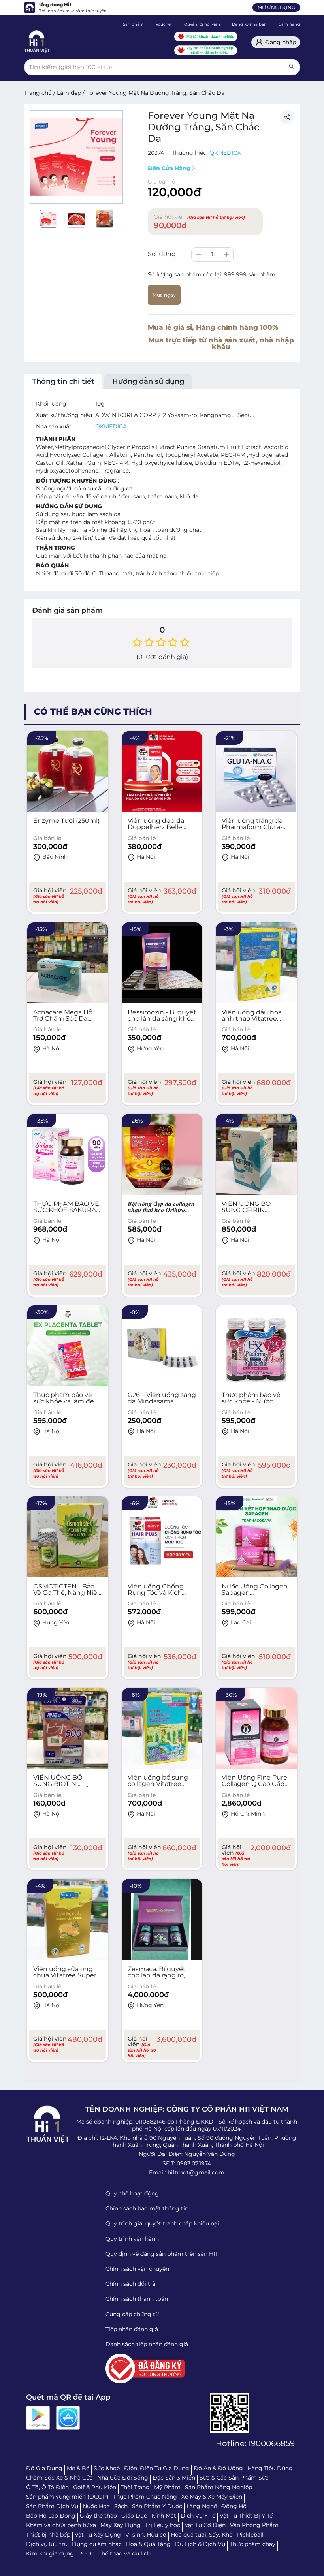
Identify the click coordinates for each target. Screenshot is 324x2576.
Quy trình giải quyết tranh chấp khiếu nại (162, 2223)
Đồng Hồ (234, 2506)
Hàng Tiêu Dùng (270, 2468)
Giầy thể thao (98, 2516)
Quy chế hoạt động (132, 2193)
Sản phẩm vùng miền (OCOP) (67, 2497)
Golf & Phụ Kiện (95, 2487)
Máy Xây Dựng (121, 2525)
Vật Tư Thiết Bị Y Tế (246, 2516)
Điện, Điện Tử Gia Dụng (157, 2468)
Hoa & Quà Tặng (148, 2544)
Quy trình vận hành (132, 2239)
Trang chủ (38, 93)
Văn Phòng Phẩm (254, 2525)
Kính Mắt (164, 2516)
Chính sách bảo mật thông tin (147, 2208)
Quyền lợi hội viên (202, 24)
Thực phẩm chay (252, 2544)
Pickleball (250, 2535)
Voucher (164, 24)
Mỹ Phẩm (167, 2487)
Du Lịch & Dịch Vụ (200, 2544)
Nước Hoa (96, 2506)
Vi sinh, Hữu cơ (146, 2535)
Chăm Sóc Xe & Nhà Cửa (59, 2478)
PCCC (86, 2553)
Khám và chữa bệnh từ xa (61, 2525)
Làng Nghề (202, 2506)
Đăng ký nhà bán (249, 24)
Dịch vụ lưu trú (47, 2544)
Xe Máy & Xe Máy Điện (212, 2497)
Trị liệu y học (163, 2525)
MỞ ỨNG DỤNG (276, 7)
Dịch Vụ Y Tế (198, 2516)
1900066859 (271, 2443)
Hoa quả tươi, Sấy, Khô (202, 2535)
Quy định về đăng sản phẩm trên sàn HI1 (161, 2254)
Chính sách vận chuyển (137, 2269)
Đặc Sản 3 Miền (174, 2478)
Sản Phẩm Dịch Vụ (52, 2506)
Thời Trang (135, 2487)
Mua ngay (164, 295)
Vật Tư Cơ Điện (205, 2525)
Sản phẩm (133, 24)
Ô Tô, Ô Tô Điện (47, 2487)
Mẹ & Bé (78, 2468)
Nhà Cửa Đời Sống (123, 2478)
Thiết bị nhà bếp (48, 2535)
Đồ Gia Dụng (44, 2468)
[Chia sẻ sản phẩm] (287, 117)
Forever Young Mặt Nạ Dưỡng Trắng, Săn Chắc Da (155, 93)
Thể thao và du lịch (124, 2553)
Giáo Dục (134, 2516)
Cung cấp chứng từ (132, 2314)
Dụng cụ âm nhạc (97, 2544)
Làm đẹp (69, 93)
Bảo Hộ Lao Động (51, 2516)
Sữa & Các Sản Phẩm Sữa (234, 2478)
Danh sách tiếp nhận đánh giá (147, 2344)
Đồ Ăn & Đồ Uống (218, 2468)
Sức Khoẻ (107, 2468)
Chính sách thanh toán (137, 2299)
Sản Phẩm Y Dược (157, 2506)
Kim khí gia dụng (50, 2553)
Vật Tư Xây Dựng (98, 2535)
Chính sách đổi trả (130, 2284)
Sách (121, 2506)
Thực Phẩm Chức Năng (145, 2497)
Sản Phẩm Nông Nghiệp (219, 2487)
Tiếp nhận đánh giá (132, 2329)
